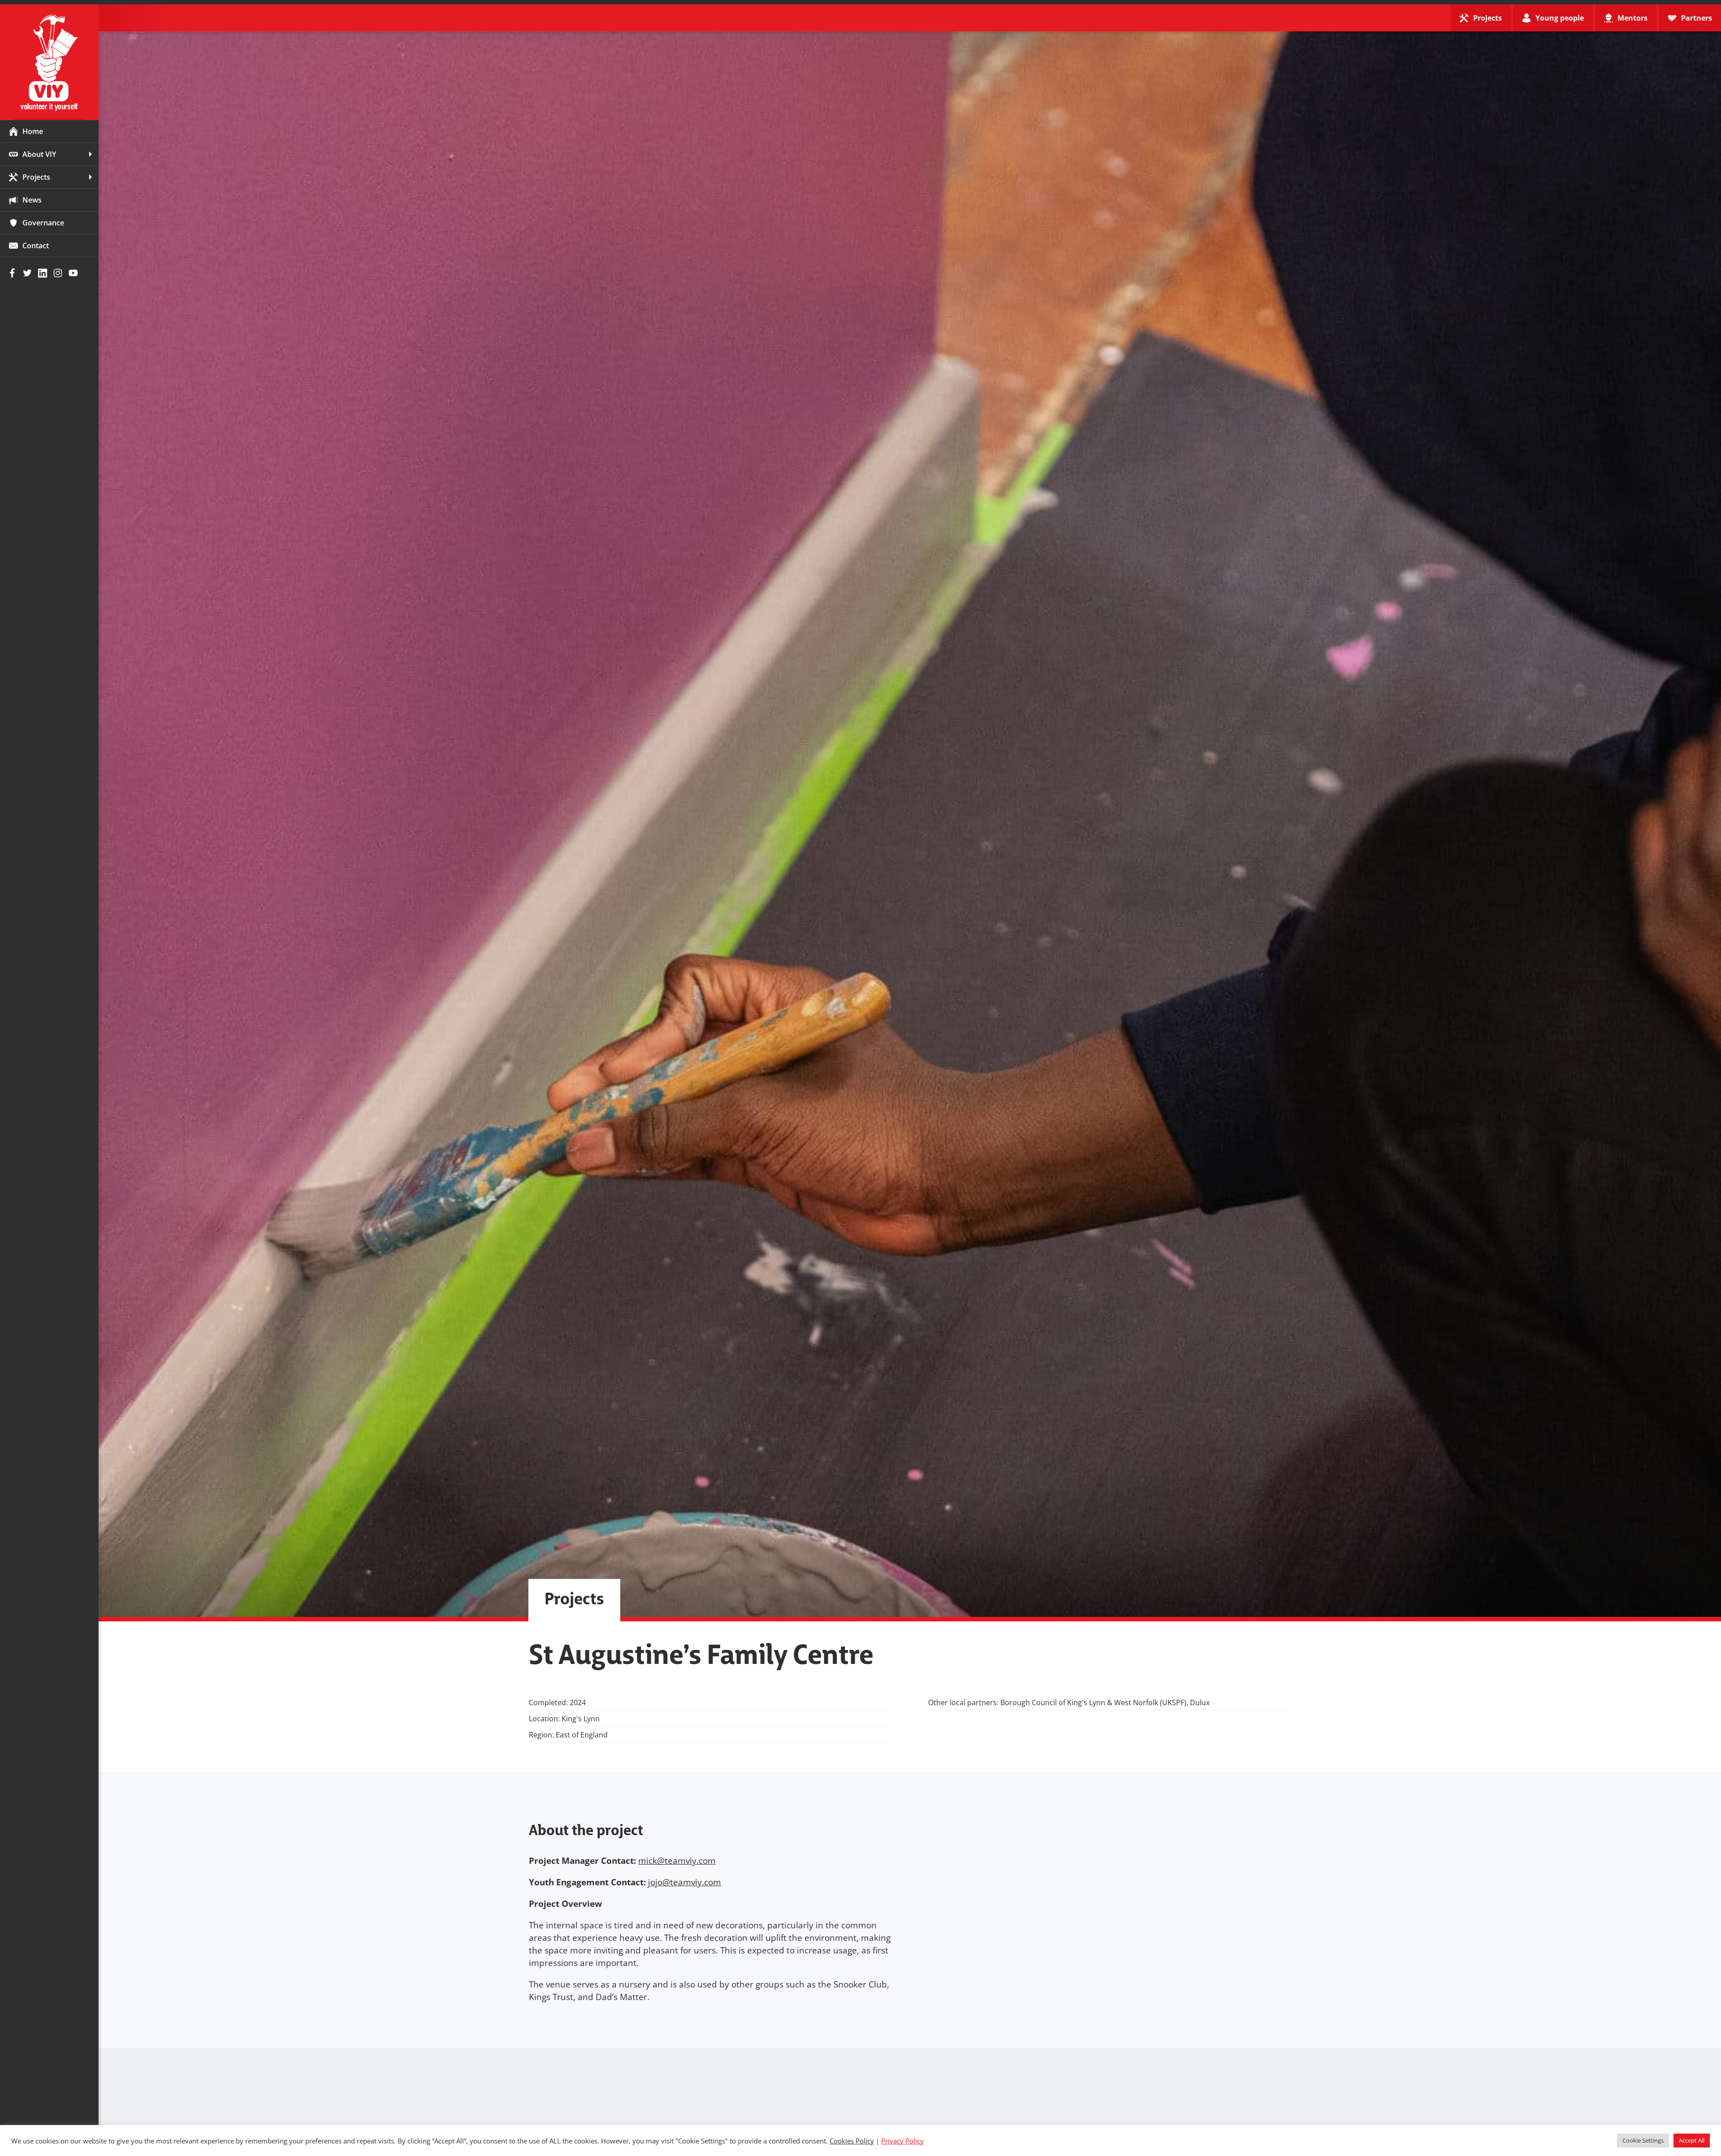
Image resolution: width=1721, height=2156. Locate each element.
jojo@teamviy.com (685, 1882)
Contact (36, 246)
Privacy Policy (902, 2141)
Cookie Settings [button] (1643, 2140)
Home (33, 131)
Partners (1697, 18)
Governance (43, 223)
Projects (36, 177)
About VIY (39, 154)
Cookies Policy (852, 2141)
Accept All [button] (1692, 2140)
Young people (1560, 18)
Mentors (1632, 18)
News (32, 200)
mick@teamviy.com (677, 1861)
